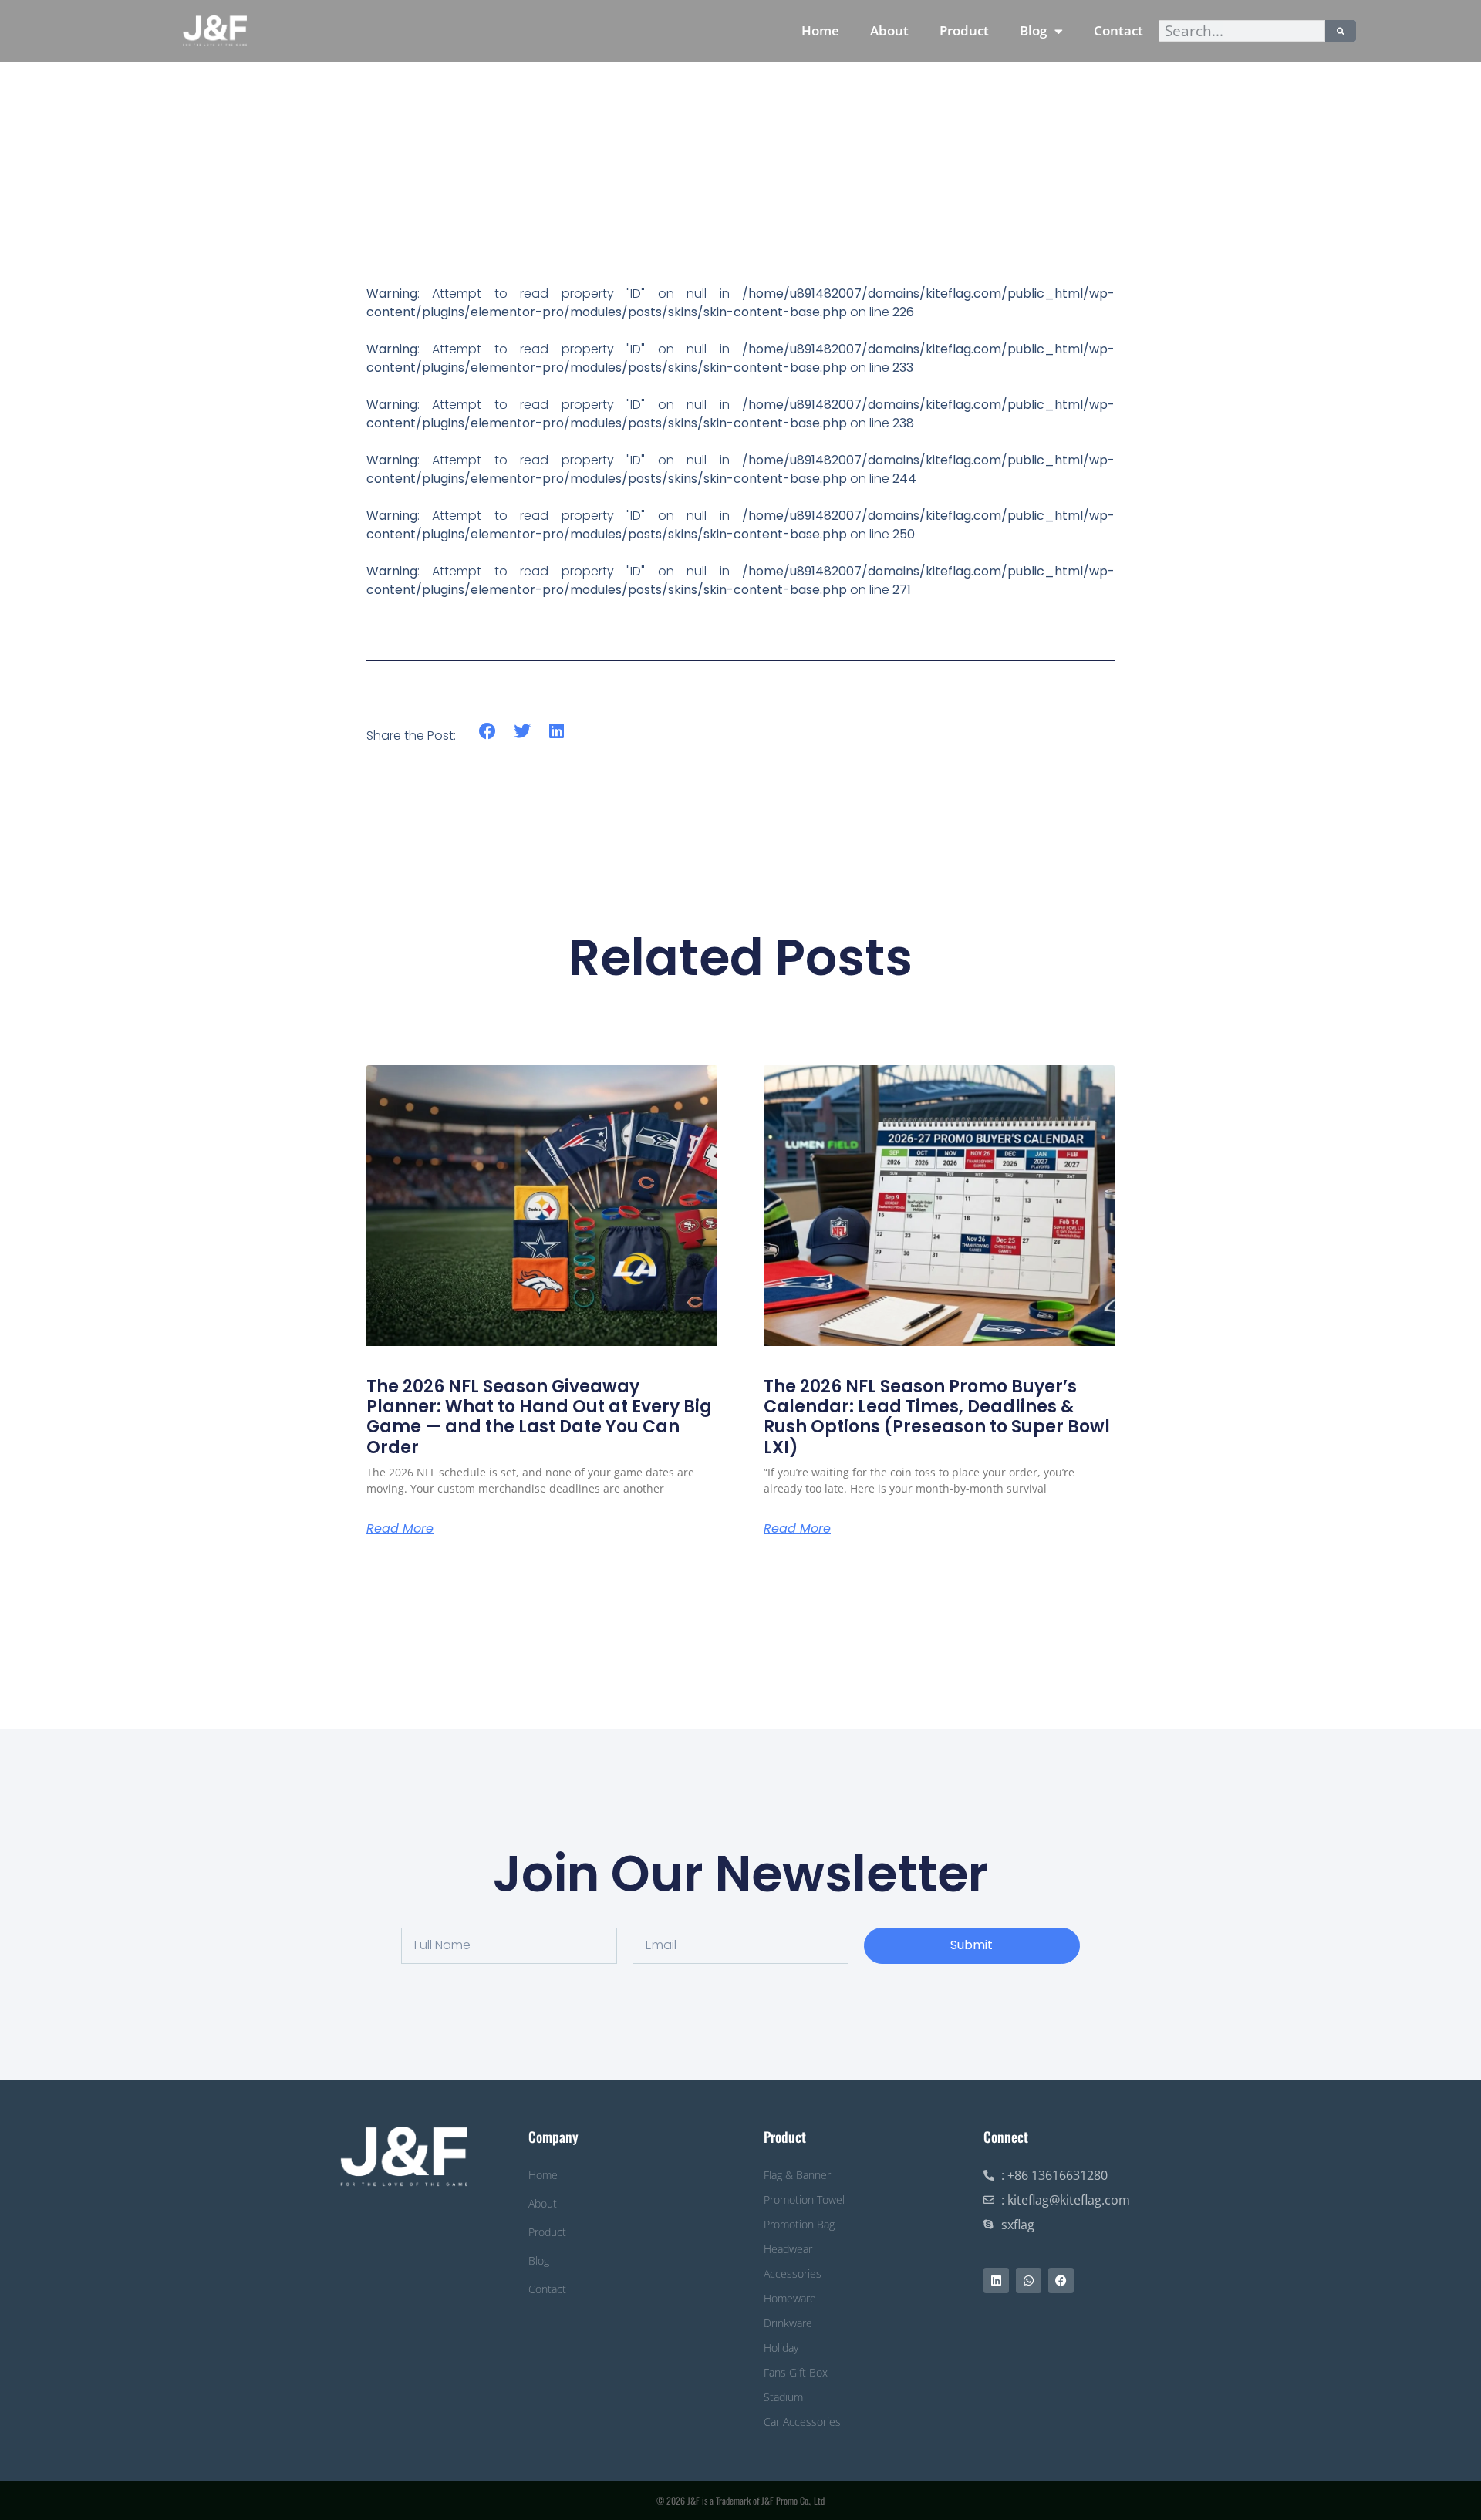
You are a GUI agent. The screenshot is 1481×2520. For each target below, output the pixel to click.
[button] (488, 732)
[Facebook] (1061, 2280)
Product (964, 30)
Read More (400, 1529)
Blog (1033, 30)
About (889, 30)
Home (820, 30)
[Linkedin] (996, 2280)
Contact (1118, 30)
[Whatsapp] (1029, 2280)
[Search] (1341, 31)
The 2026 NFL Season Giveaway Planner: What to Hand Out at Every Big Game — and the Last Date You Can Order (539, 1417)
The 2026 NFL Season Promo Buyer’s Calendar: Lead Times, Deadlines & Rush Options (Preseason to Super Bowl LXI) (937, 1417)
